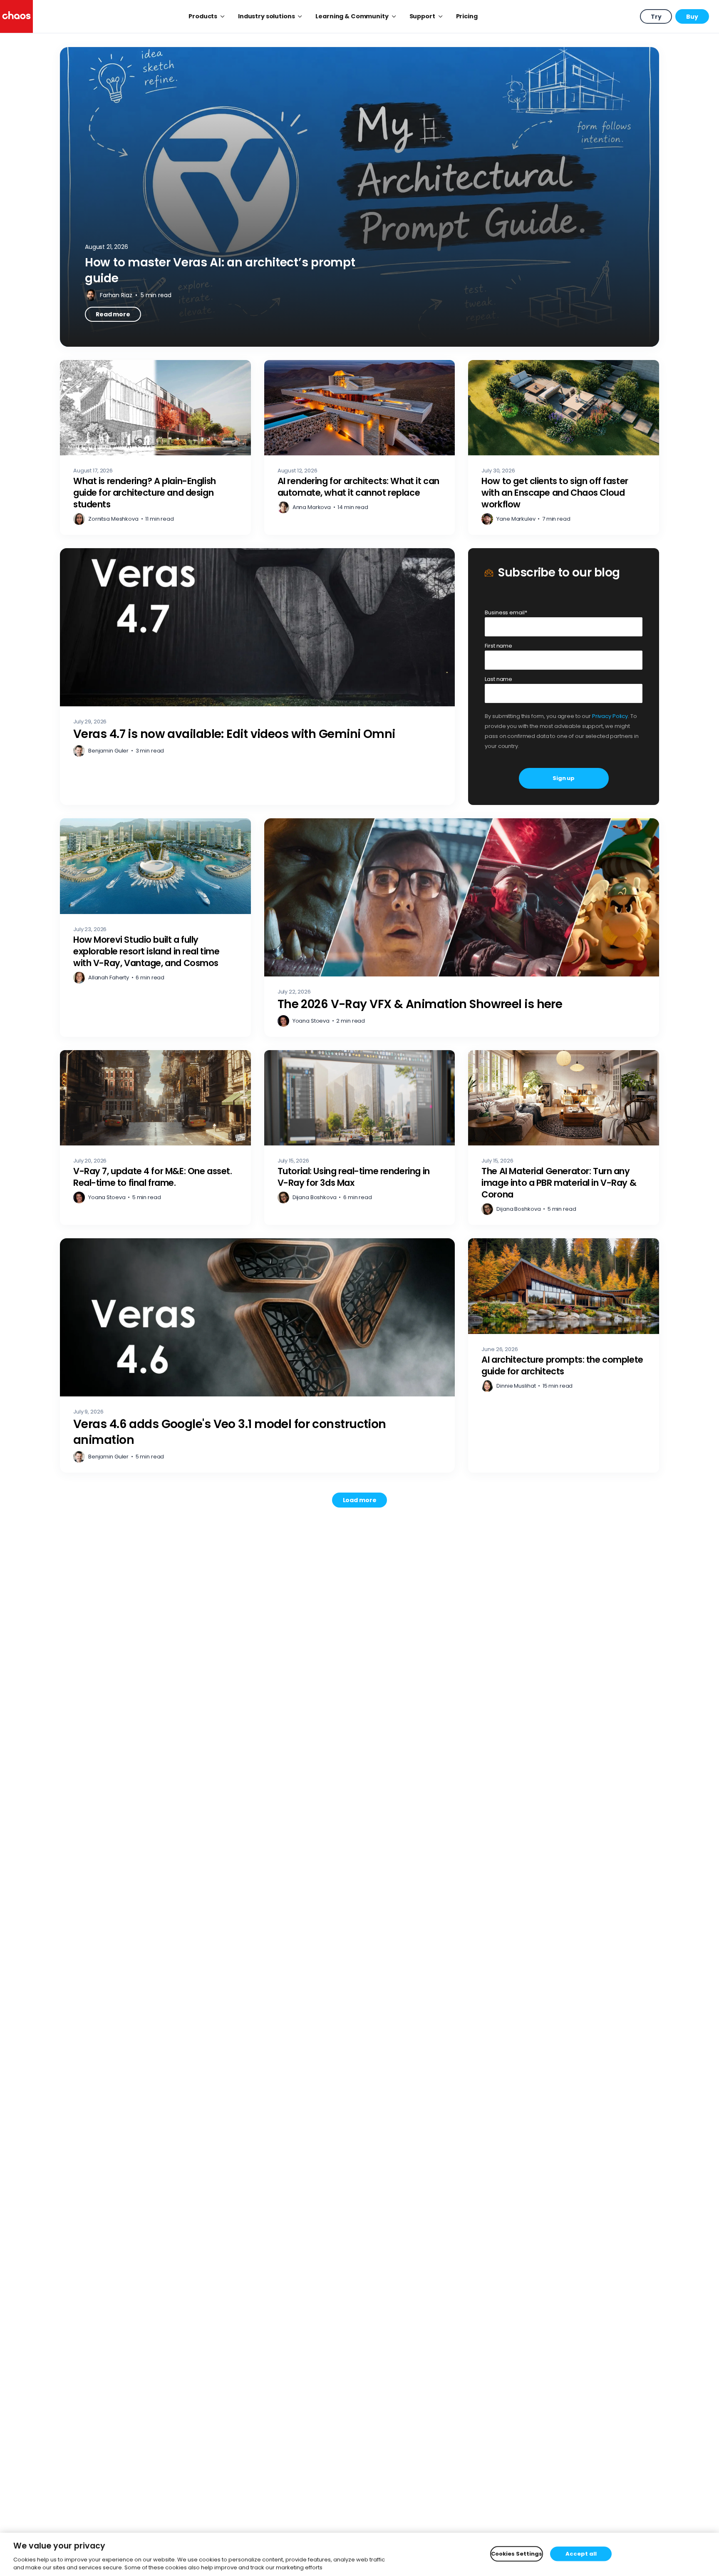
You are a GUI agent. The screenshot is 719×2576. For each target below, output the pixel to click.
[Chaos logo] (16, 16)
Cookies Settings (517, 2554)
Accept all (581, 2554)
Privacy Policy (610, 716)
